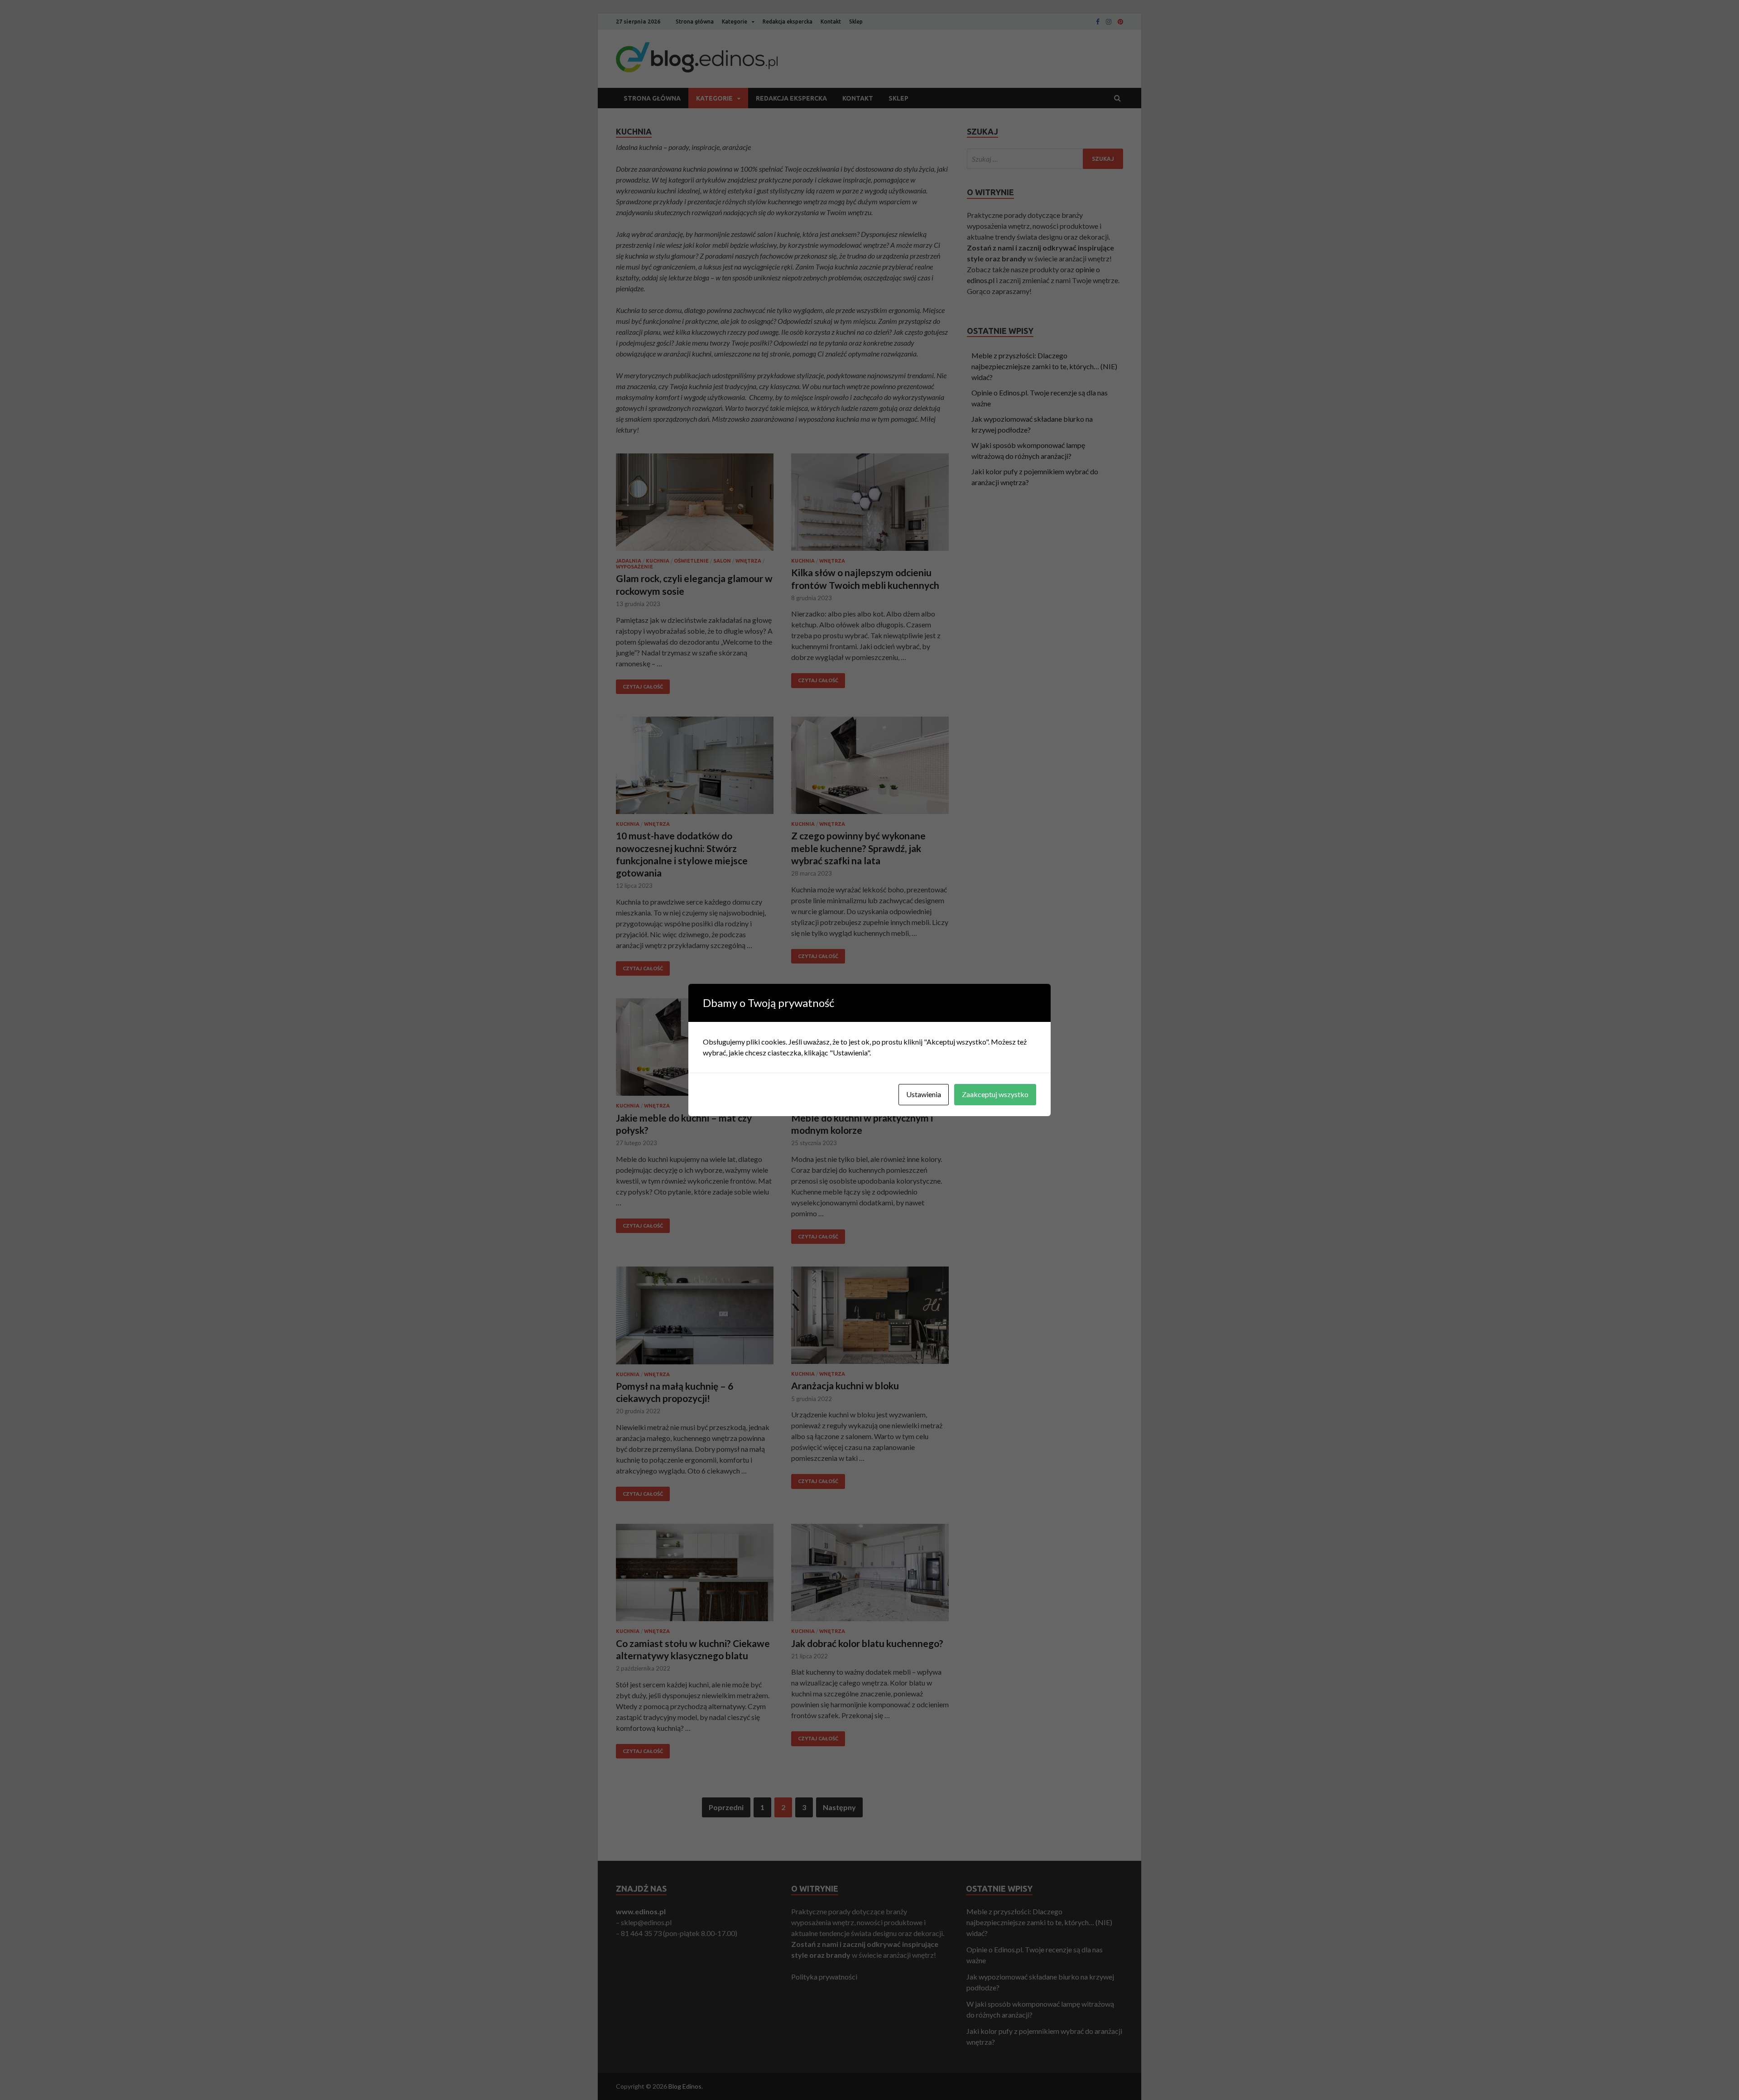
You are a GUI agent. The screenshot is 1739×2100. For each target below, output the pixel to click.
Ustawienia (924, 1094)
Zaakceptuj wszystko (995, 1094)
